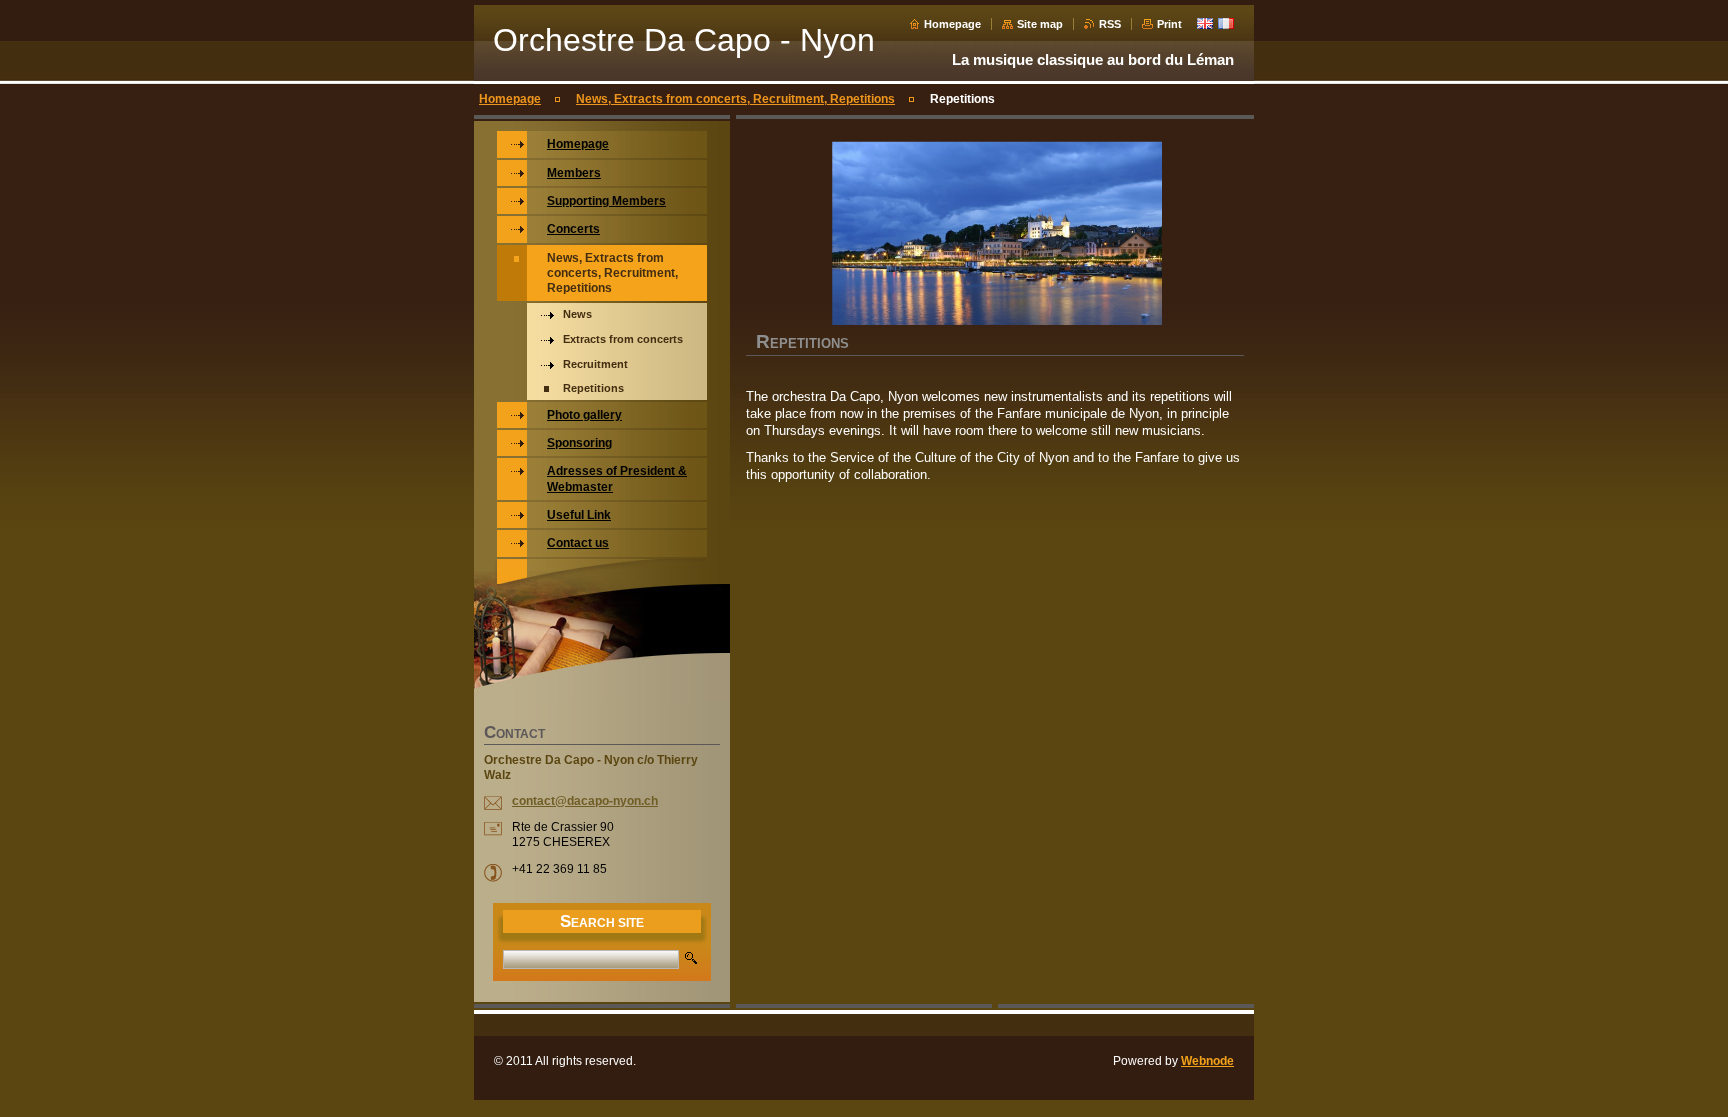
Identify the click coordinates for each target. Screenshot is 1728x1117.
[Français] (1226, 23)
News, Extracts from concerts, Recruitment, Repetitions (735, 99)
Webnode (1207, 1061)
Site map (1040, 24)
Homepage (952, 24)
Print (1169, 24)
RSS (1110, 24)
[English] (1205, 23)
